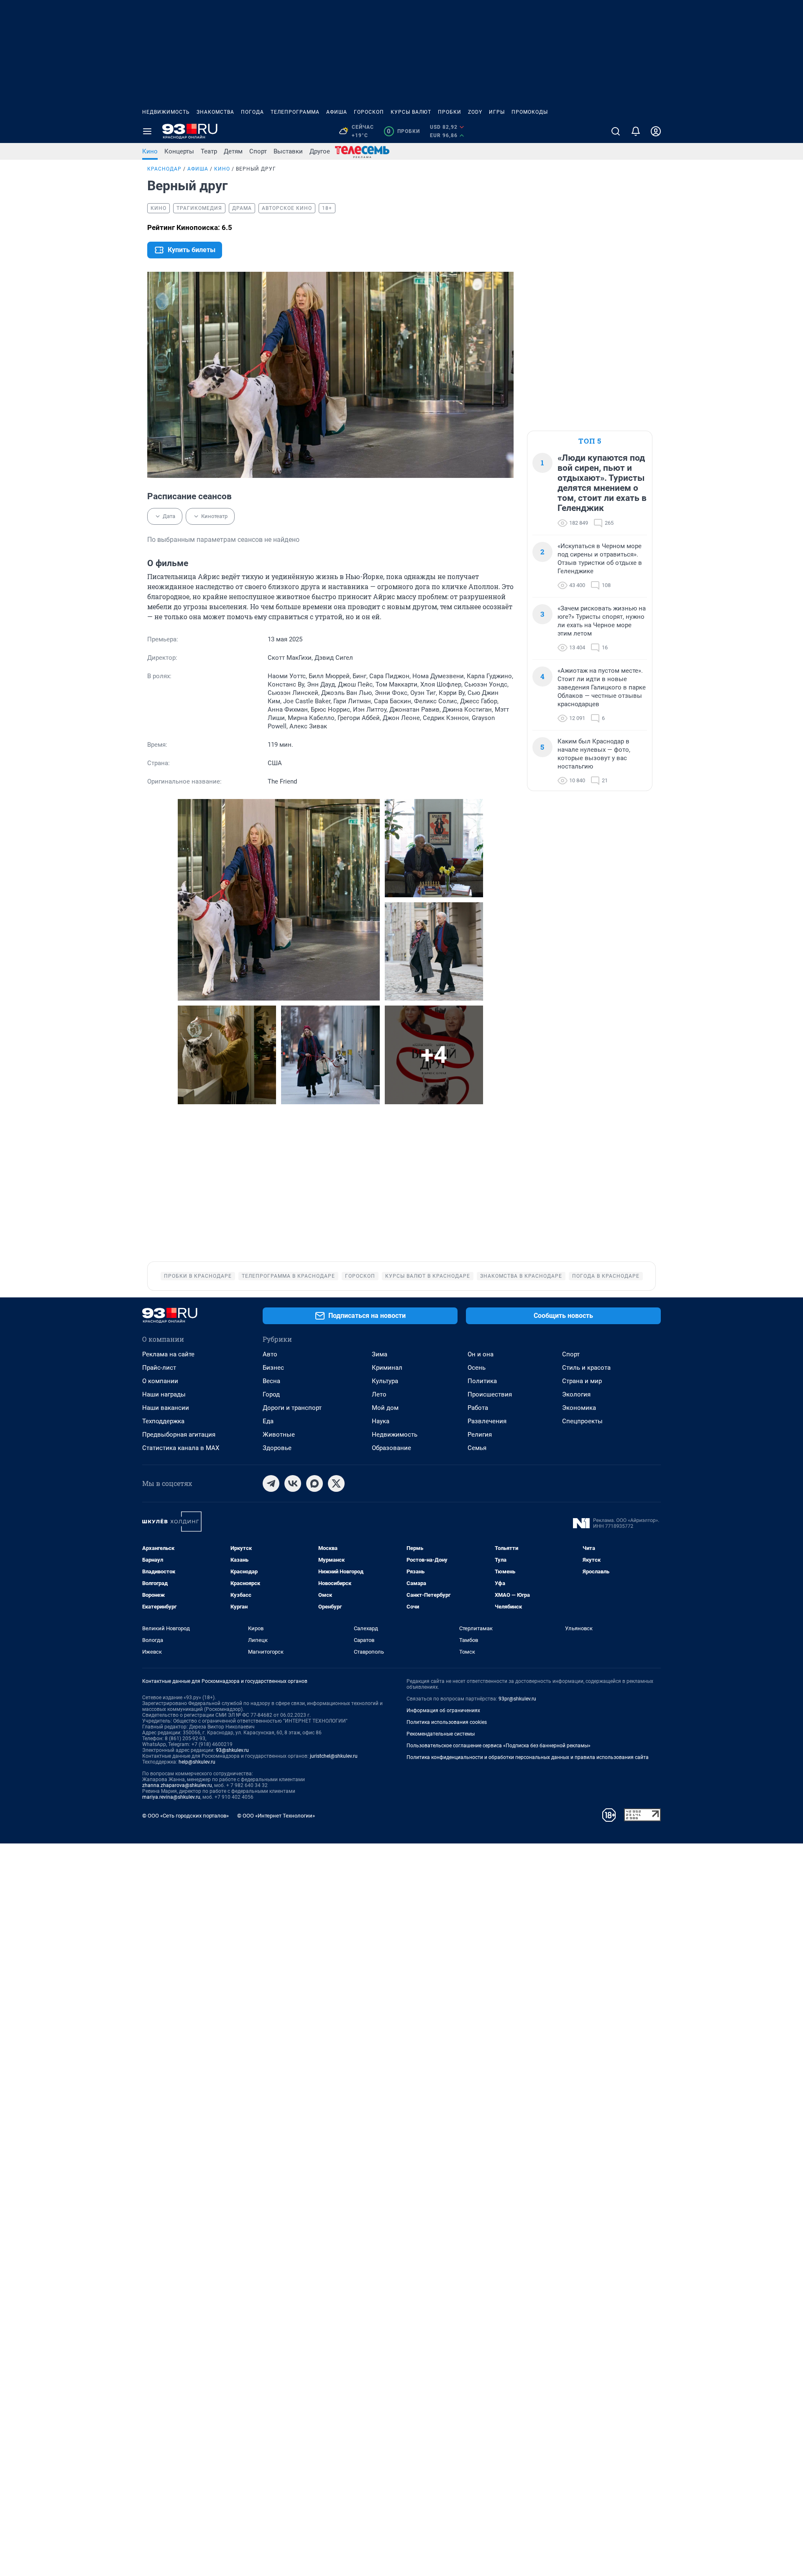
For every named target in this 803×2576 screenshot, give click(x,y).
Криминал (387, 1368)
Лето (379, 1394)
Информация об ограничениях (443, 1711)
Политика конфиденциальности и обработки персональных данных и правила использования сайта (528, 1757)
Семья (477, 1448)
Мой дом (385, 1408)
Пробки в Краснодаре (198, 1276)
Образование (391, 1448)
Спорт (258, 151)
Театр (209, 151)
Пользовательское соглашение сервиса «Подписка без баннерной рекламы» (499, 1746)
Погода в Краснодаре (606, 1276)
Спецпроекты (582, 1421)
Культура (385, 1381)
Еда (268, 1421)
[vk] (293, 1483)
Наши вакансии (166, 1408)
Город (271, 1394)
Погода (252, 112)
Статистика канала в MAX (181, 1448)
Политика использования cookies (447, 1722)
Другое (320, 151)
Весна (271, 1381)
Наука (381, 1421)
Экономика (579, 1408)
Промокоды (530, 112)
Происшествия (490, 1394)
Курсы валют (411, 112)
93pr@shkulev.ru (517, 1699)
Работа (478, 1408)
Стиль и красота (586, 1368)
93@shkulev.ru (232, 1750)
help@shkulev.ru (197, 1762)
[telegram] (271, 1483)
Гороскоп (369, 112)
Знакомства (215, 112)
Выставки (288, 151)
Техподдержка (163, 1421)
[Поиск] (616, 131)
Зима (380, 1354)
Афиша (337, 112)
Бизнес (273, 1368)
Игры (497, 112)
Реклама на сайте (168, 1354)
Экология (576, 1394)
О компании (160, 1381)
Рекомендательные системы (441, 1734)
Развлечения (487, 1421)
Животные (279, 1435)
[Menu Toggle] (147, 131)
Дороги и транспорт (292, 1408)
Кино (150, 151)
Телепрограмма (295, 112)
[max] (315, 1483)
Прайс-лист (159, 1368)
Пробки (450, 112)
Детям (233, 151)
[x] (336, 1483)
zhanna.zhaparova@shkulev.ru (177, 1785)
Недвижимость (166, 112)
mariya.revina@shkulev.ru (171, 1797)
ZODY (475, 112)
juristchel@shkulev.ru (334, 1756)
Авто (270, 1354)
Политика (482, 1381)
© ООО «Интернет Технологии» (276, 1816)
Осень (477, 1368)
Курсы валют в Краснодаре (428, 1276)
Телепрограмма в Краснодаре (288, 1276)
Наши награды (164, 1394)
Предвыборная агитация (179, 1435)
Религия (480, 1435)
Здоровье (277, 1448)
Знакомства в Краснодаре (521, 1276)
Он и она (481, 1354)
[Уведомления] (636, 131)
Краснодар (164, 169)
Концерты (179, 151)
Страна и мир (582, 1381)
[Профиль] (656, 131)
